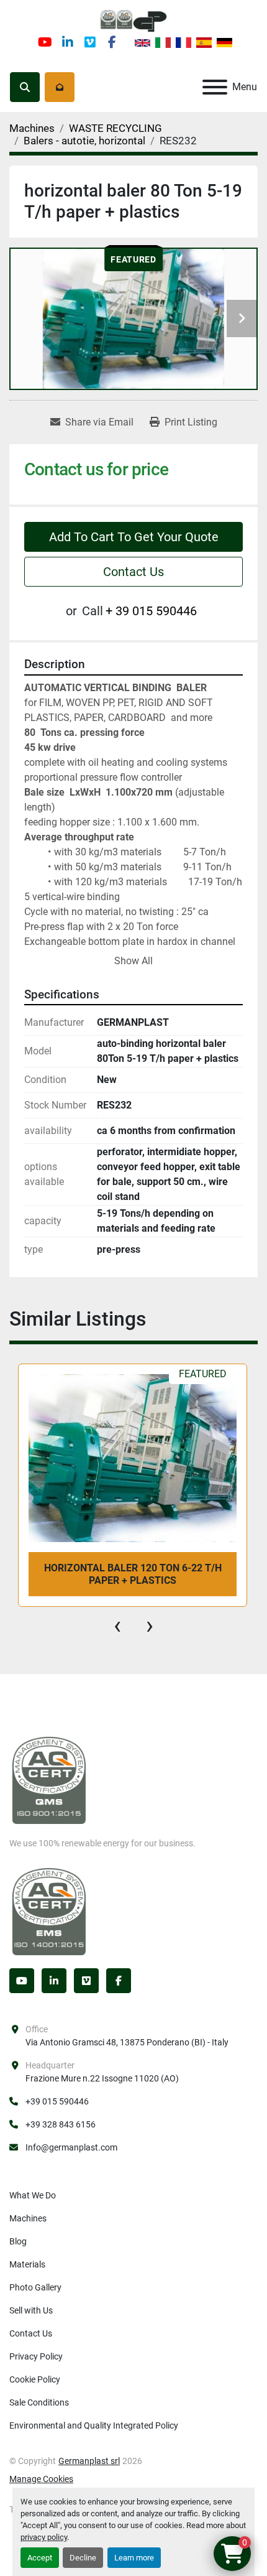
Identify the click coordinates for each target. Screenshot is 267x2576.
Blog (18, 2241)
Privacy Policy (36, 2356)
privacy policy (44, 2537)
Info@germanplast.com (71, 2147)
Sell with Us (31, 2310)
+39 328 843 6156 (61, 2124)
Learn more (134, 2558)
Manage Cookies (41, 2479)
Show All (133, 961)
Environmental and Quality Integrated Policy (94, 2425)
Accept (40, 2558)
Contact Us (133, 572)
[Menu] (215, 87)
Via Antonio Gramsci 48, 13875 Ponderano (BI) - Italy (127, 2042)
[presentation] (117, 1625)
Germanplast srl (89, 2461)
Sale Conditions (39, 2402)
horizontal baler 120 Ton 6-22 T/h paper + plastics (133, 1574)
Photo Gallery (35, 2287)
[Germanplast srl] (49, 1780)
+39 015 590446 (57, 2101)
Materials (27, 2264)
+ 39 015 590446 (151, 611)
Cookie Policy (35, 2379)
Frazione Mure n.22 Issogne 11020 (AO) (102, 2078)
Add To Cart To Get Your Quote (134, 537)
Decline (83, 2558)
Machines (28, 2218)
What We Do (33, 2195)
